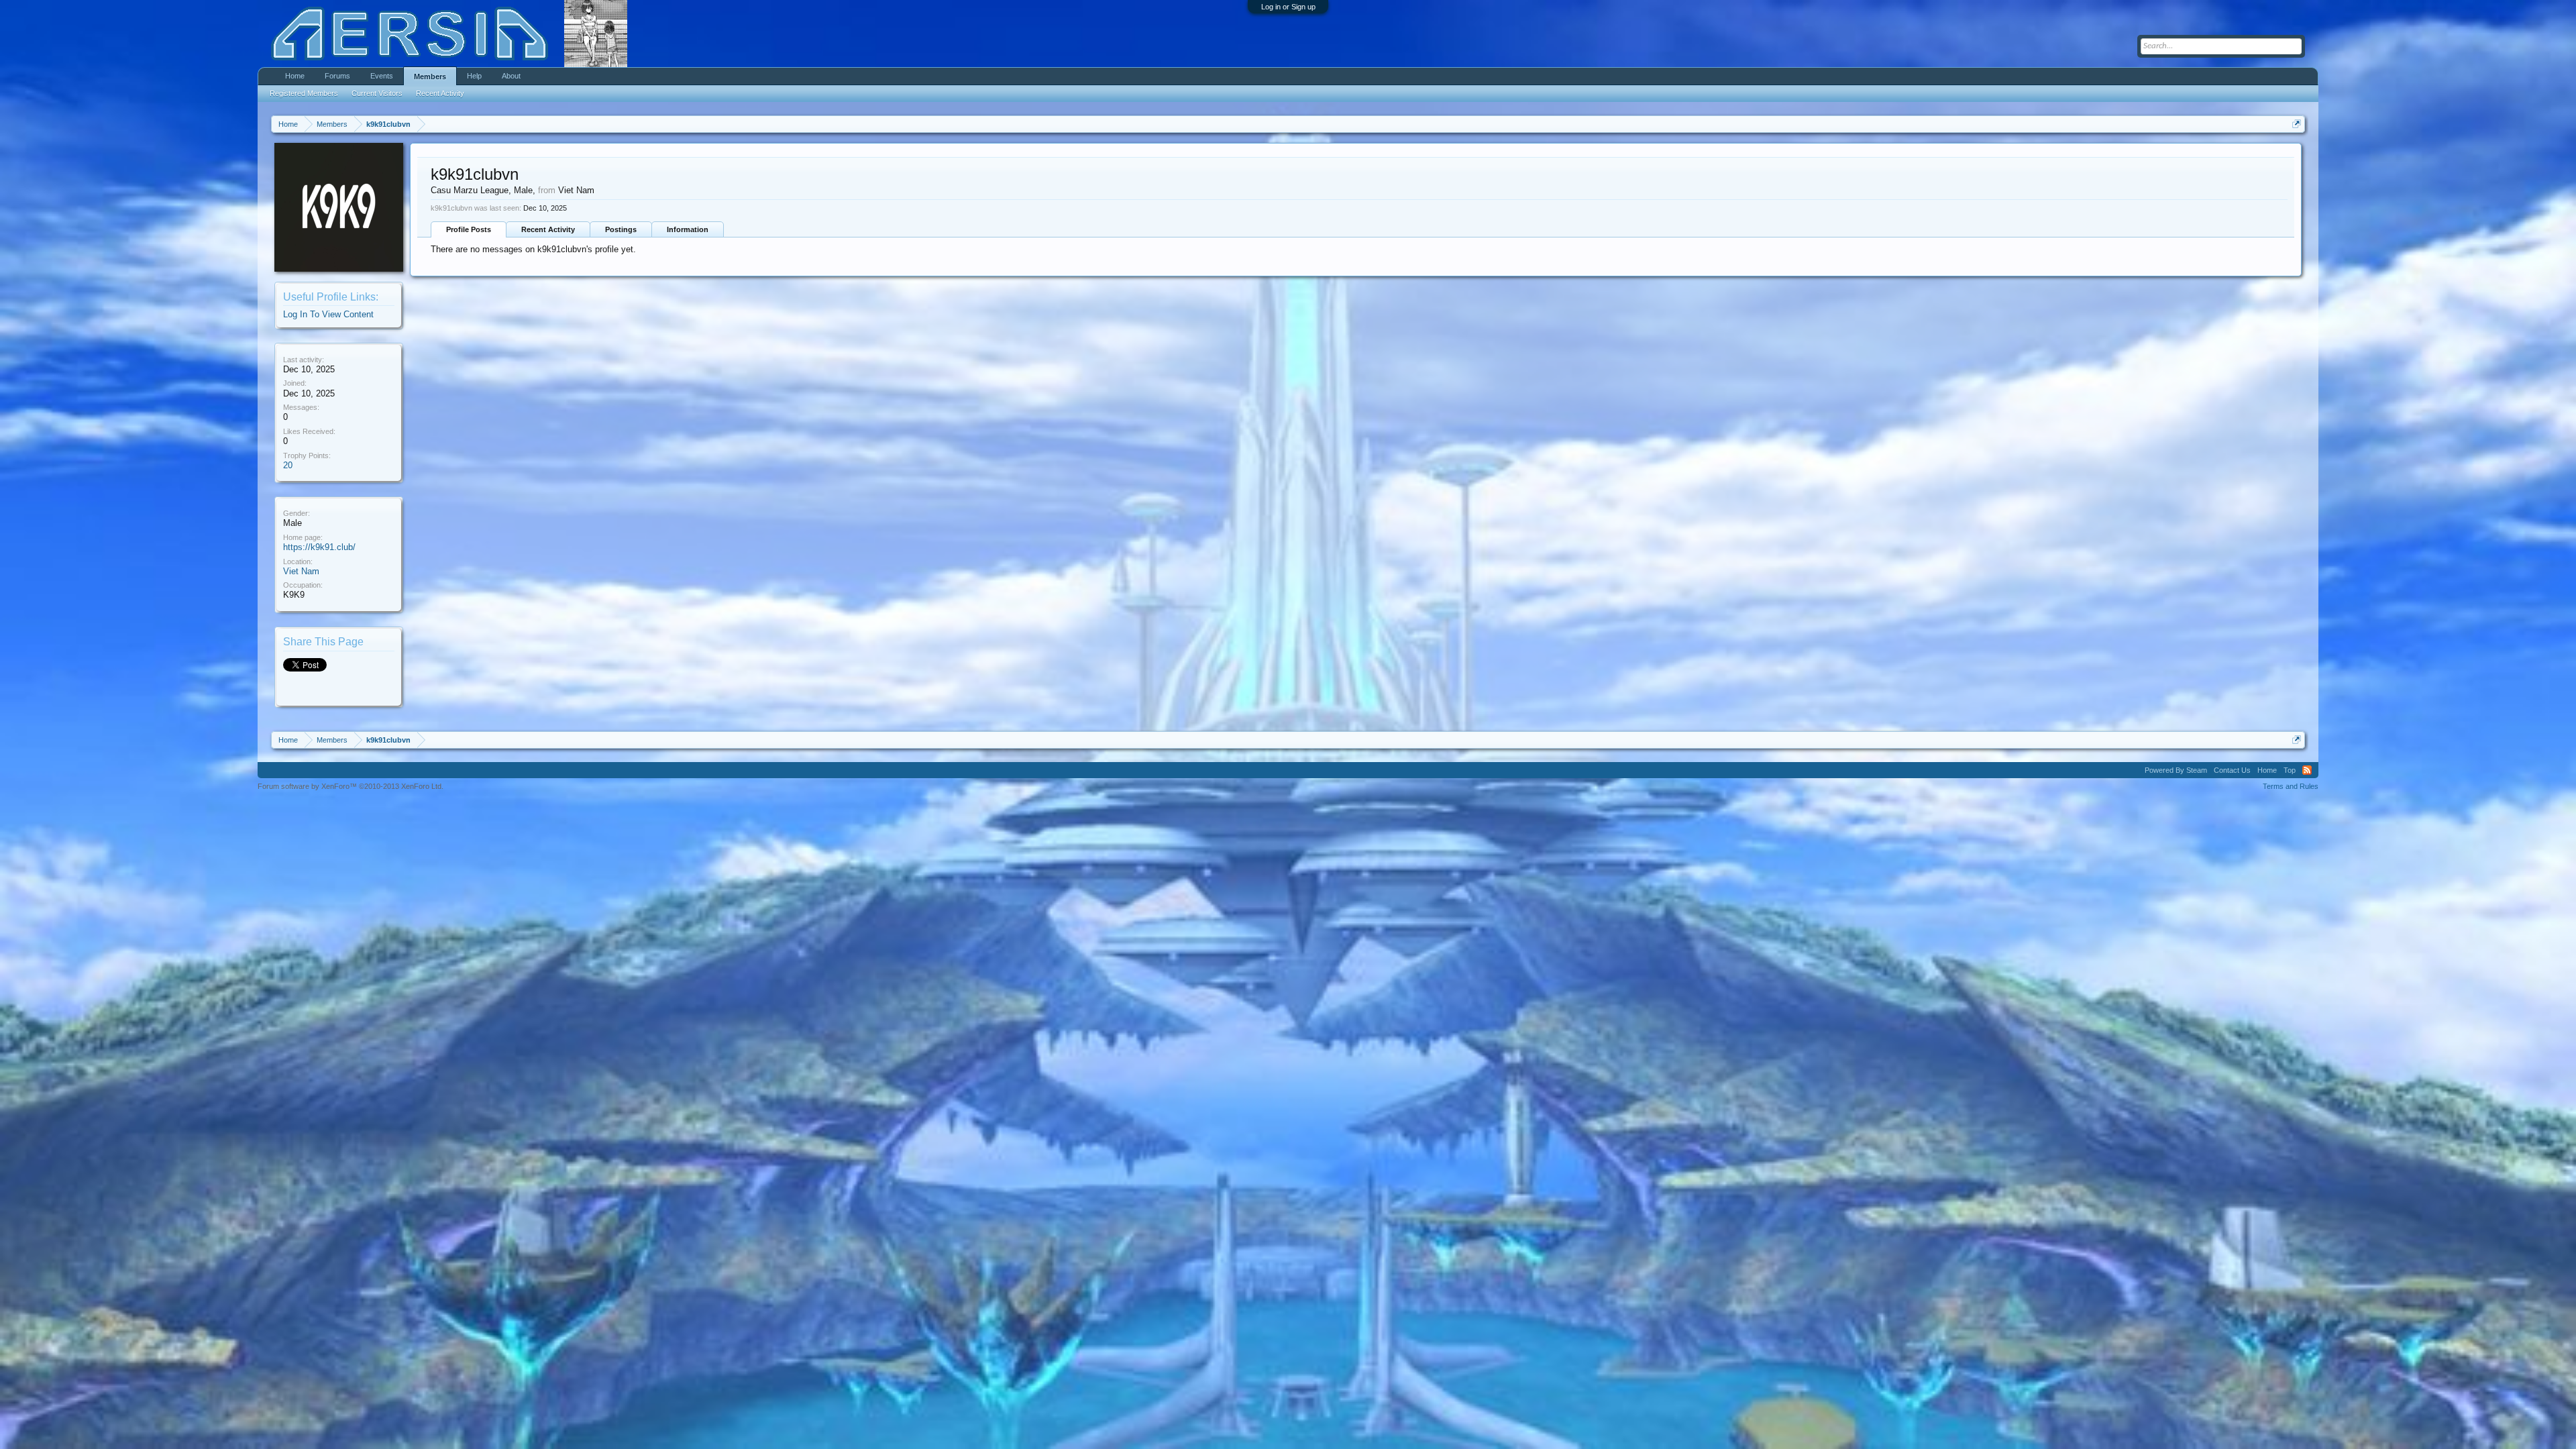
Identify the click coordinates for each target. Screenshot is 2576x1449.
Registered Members (304, 93)
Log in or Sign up (1288, 7)
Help (474, 76)
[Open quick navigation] (2297, 124)
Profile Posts (469, 229)
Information (688, 229)
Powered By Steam (2176, 770)
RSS (2307, 770)
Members (430, 76)
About (511, 76)
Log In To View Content (328, 314)
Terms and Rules (2291, 786)
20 (288, 465)
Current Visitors (377, 93)
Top (2290, 770)
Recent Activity (548, 229)
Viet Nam (301, 571)
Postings (621, 229)
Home (295, 76)
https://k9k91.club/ (319, 547)
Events (382, 76)
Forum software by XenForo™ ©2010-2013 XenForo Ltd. (351, 786)
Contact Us (2232, 770)
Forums (337, 76)
